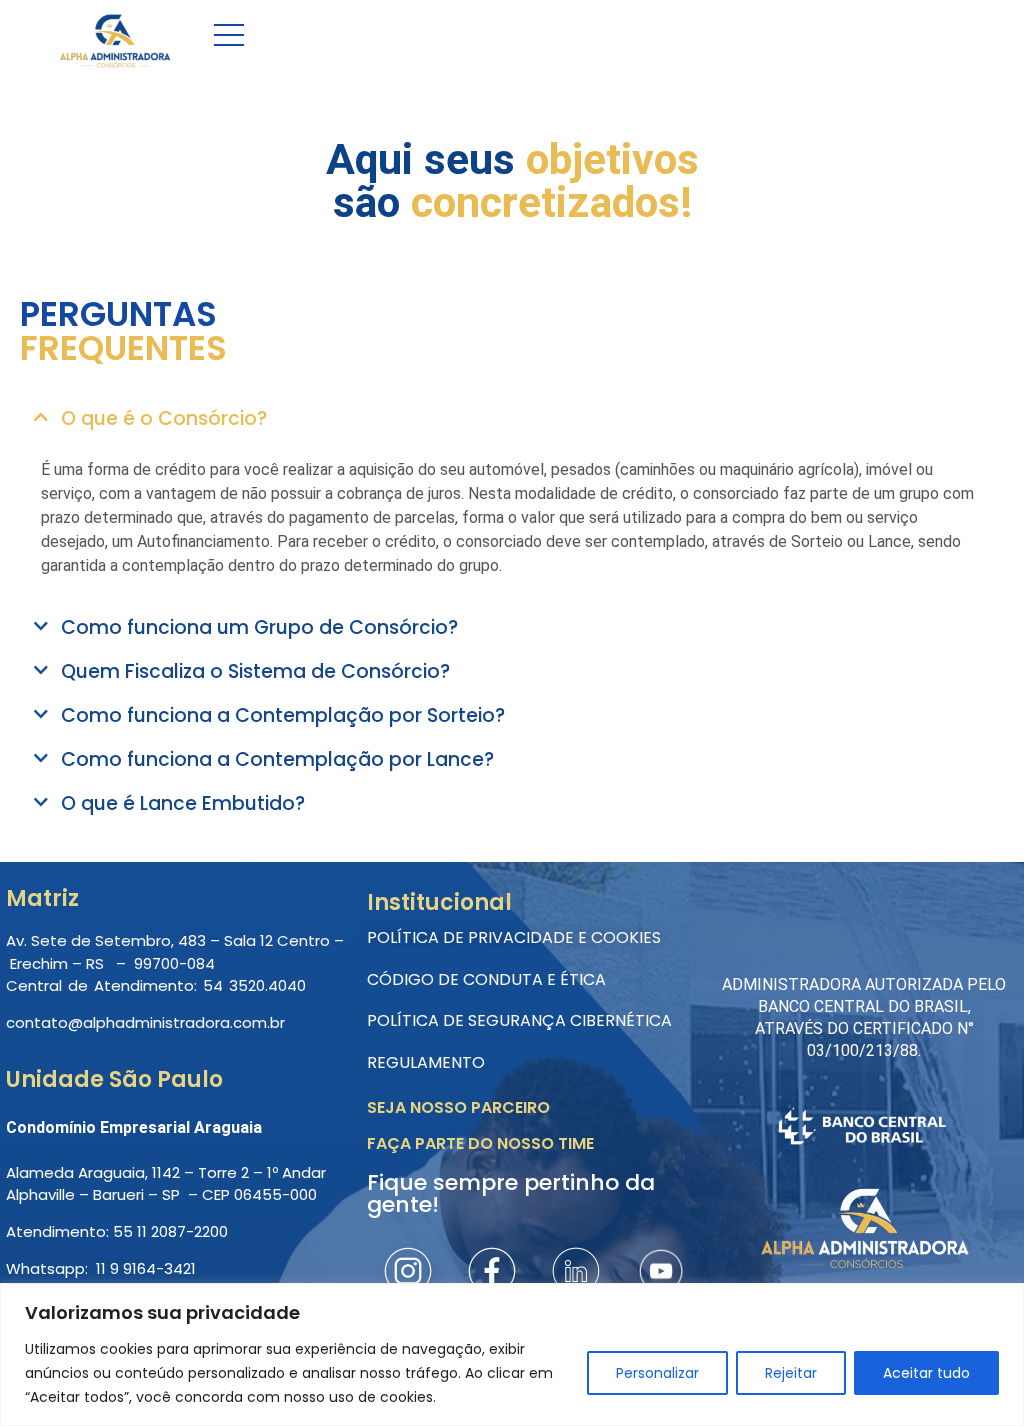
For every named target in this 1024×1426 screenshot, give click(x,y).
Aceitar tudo (926, 1373)
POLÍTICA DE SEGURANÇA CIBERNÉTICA (519, 1020)
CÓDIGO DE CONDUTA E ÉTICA (486, 979)
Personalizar (657, 1373)
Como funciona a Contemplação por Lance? (277, 759)
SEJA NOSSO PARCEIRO (458, 1107)
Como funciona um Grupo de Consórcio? (259, 627)
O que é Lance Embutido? (183, 803)
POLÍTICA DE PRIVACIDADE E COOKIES (514, 937)
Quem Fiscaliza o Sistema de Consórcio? (255, 671)
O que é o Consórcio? (164, 418)
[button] (512, 420)
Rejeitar (791, 1373)
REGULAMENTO (426, 1062)
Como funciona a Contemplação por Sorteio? (283, 715)
